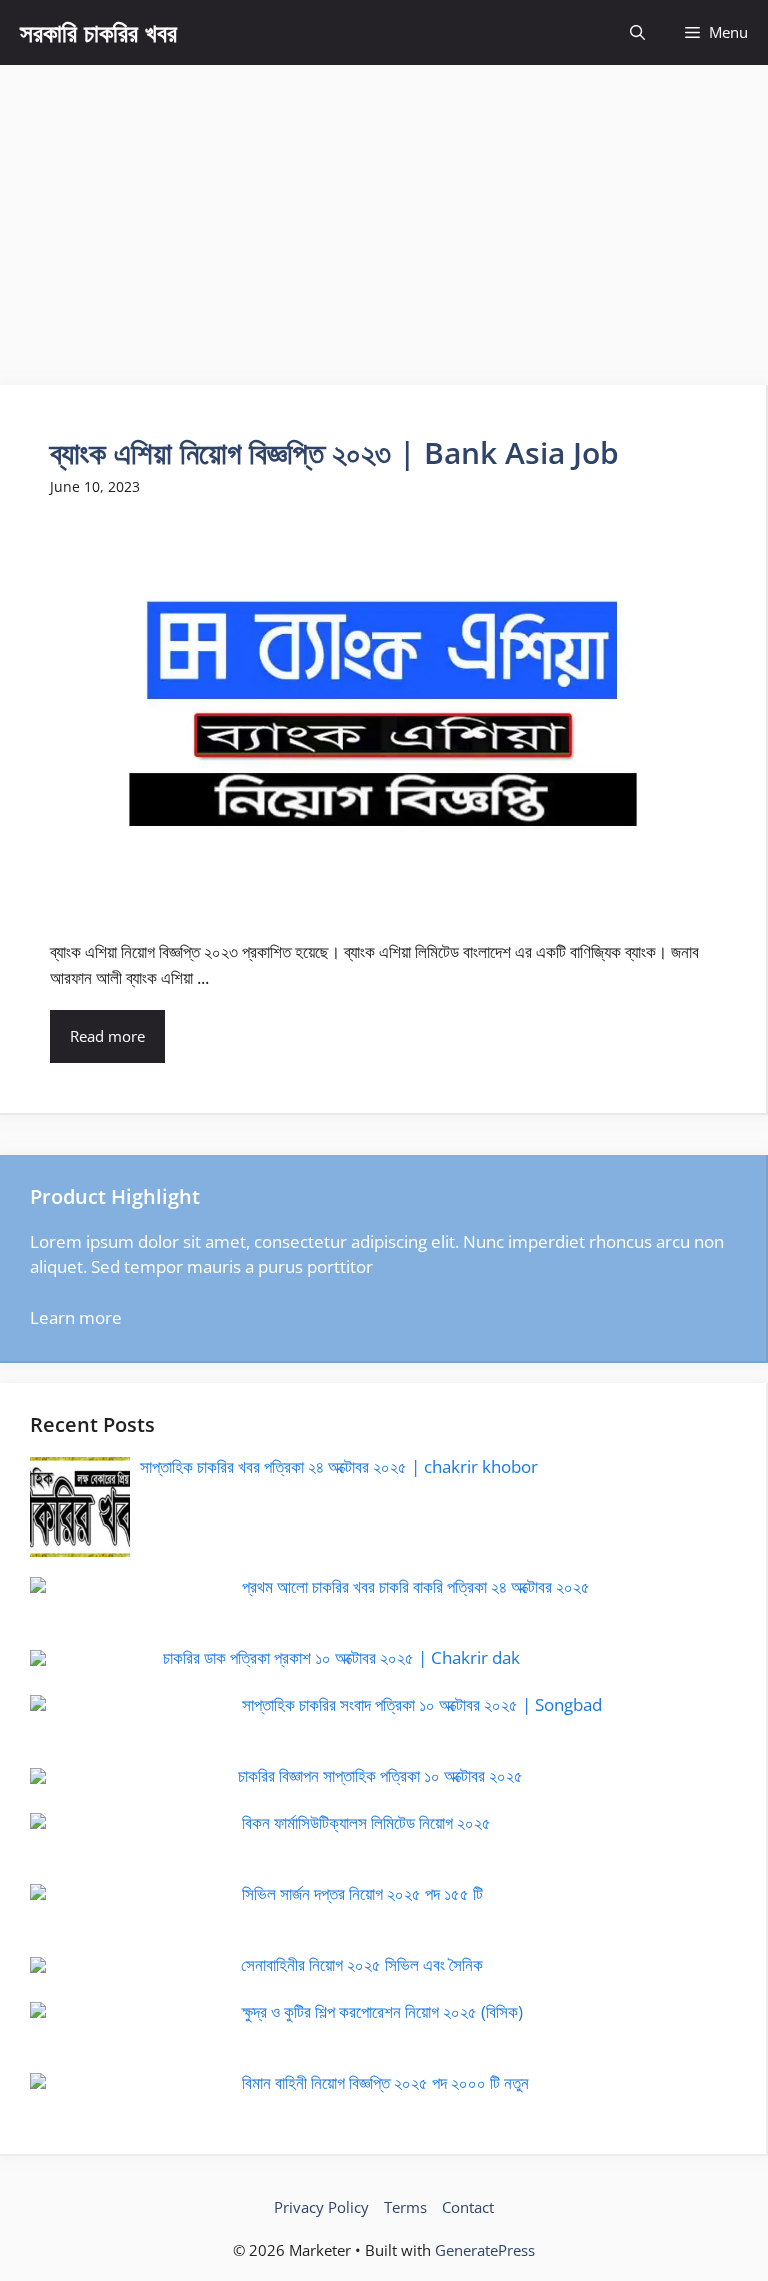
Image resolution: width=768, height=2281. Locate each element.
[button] (637, 32)
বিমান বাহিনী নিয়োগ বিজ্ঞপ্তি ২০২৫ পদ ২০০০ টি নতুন (385, 2082)
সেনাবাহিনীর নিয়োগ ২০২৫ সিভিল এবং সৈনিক (362, 1964)
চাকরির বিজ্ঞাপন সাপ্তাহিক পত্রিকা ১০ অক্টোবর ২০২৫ (380, 1775)
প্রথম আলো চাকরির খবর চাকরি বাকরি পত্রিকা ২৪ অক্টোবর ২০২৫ (416, 1586)
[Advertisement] (384, 215)
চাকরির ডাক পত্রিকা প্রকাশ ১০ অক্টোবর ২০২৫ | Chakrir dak (341, 1657)
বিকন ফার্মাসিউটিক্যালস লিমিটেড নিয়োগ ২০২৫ (366, 1822)
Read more (107, 1036)
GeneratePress (485, 2250)
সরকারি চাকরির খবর (98, 32)
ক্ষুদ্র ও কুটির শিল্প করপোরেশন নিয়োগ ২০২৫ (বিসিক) (382, 2011)
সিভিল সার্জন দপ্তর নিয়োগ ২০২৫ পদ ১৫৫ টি (362, 1893)
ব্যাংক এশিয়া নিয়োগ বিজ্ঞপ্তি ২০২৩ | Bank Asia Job (334, 452)
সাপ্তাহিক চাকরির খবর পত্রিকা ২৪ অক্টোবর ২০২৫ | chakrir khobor (339, 1466)
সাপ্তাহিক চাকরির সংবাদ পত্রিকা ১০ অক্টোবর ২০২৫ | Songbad (422, 1704)
